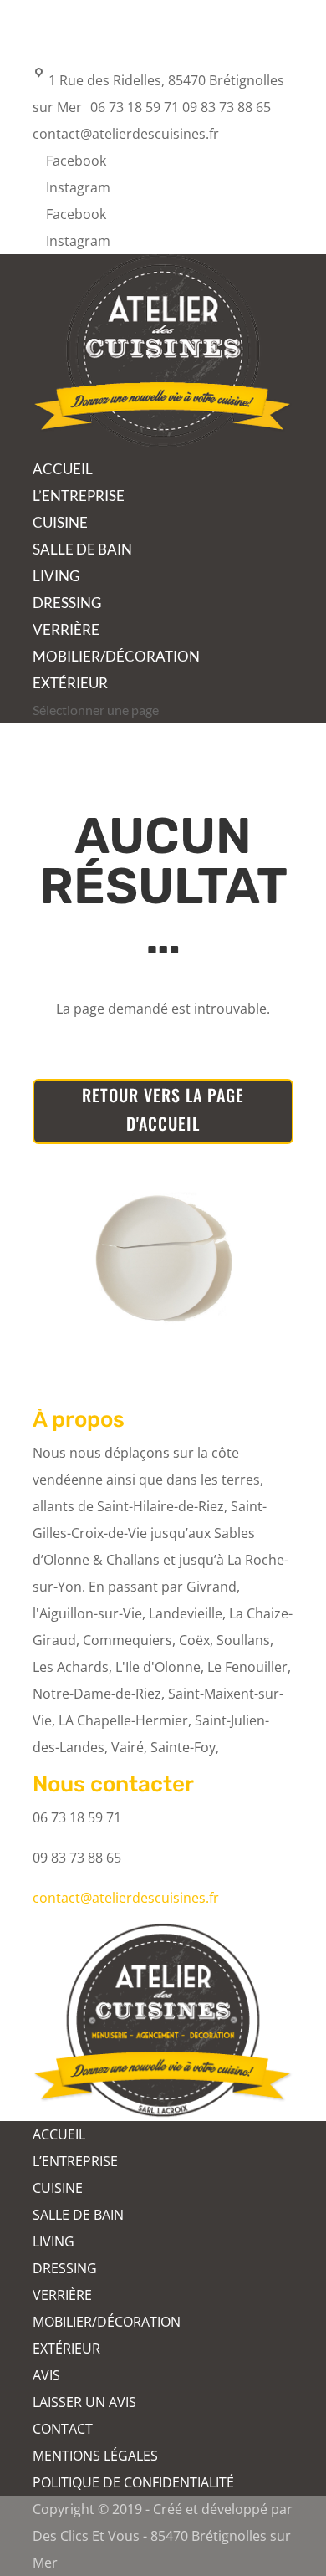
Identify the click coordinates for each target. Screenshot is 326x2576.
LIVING (56, 576)
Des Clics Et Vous (86, 2536)
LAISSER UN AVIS (84, 2402)
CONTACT (63, 2429)
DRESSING (67, 603)
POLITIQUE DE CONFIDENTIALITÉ (133, 2482)
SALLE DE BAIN (82, 549)
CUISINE (60, 522)
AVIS (46, 2375)
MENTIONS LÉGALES (95, 2456)
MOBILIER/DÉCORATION (116, 656)
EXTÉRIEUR (70, 683)
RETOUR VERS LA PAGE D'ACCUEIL (163, 1109)
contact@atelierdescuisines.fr (126, 1898)
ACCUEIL (63, 469)
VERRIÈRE (66, 629)
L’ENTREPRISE (79, 496)
